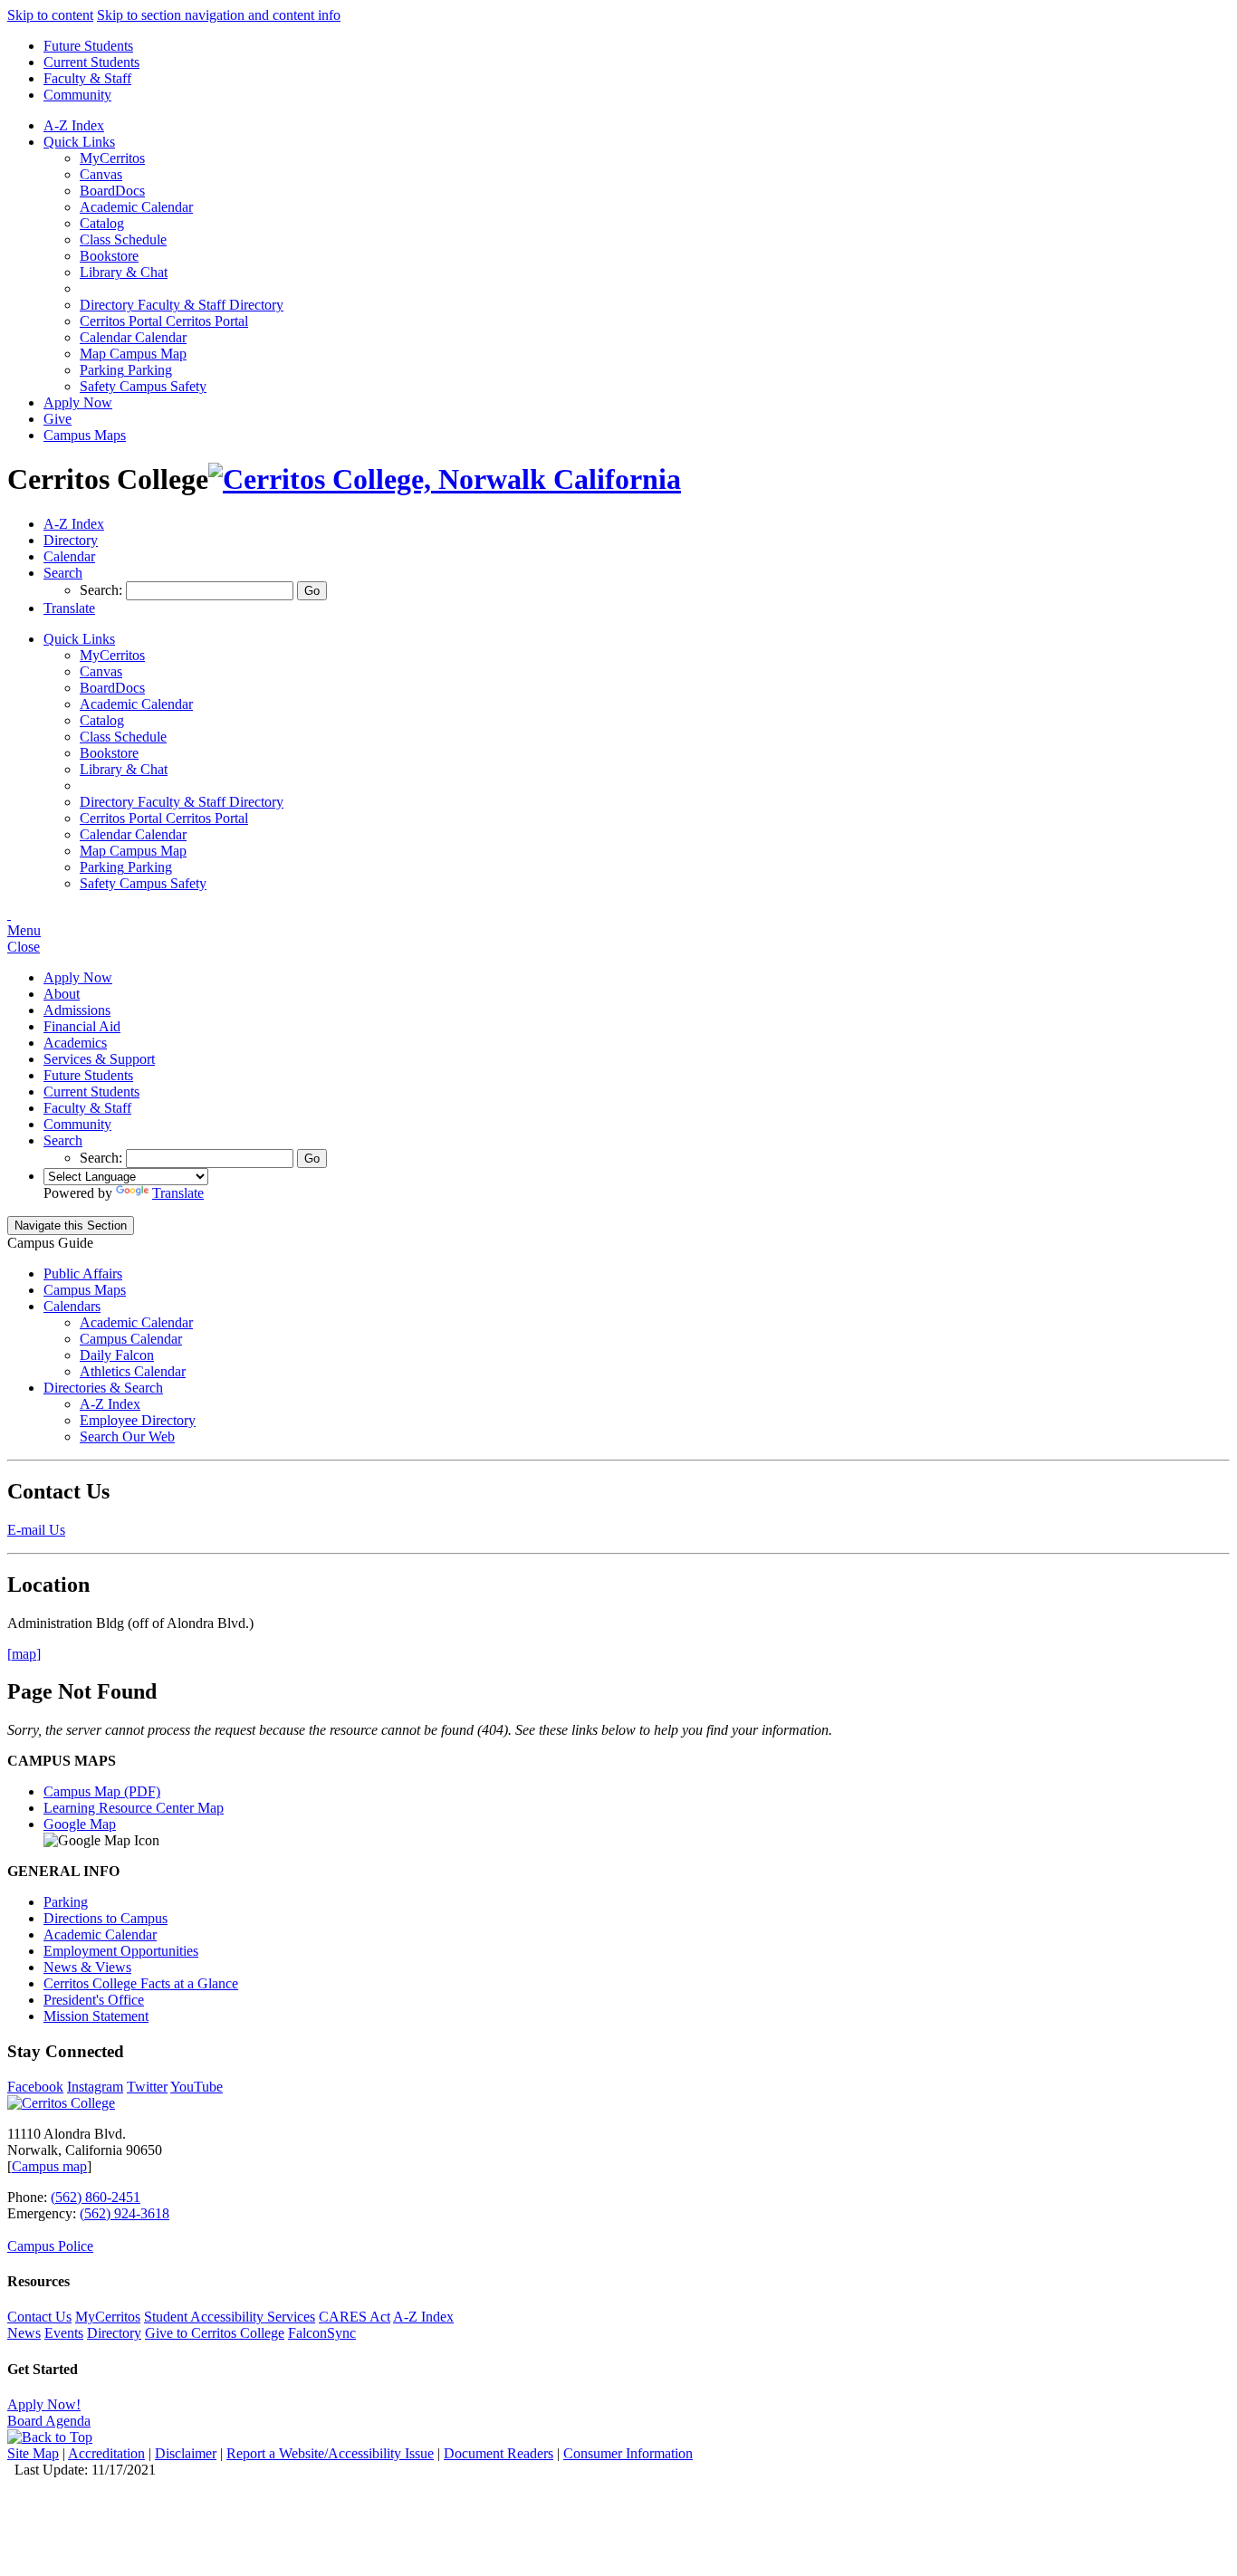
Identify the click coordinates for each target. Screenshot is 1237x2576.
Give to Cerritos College (215, 2333)
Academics (75, 1043)
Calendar (133, 337)
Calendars (72, 1306)
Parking (126, 370)
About (62, 994)
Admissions (77, 1010)
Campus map (49, 2166)
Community (77, 95)
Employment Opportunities (121, 1951)
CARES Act (355, 2317)
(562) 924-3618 (125, 2213)
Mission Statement (96, 2016)
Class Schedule (123, 239)
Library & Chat (124, 272)
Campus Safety (143, 386)
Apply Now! (44, 2404)
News (24, 2333)
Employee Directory (138, 1420)
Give (58, 419)
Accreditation (106, 2453)
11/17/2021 (124, 2470)
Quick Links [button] (79, 142)
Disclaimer (186, 2453)
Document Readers (499, 2453)
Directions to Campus (105, 1918)
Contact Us (39, 2317)
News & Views (87, 1967)
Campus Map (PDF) (102, 1791)
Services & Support (99, 1059)
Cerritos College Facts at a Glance (141, 1983)
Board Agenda (49, 2421)
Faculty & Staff (87, 78)
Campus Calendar (131, 1339)
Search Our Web (127, 1436)
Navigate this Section (71, 1226)
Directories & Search (103, 1388)
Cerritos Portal (164, 321)
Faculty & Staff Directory (182, 305)
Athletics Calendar (133, 1371)
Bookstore (109, 256)
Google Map (80, 1824)
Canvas (101, 174)
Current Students (91, 62)
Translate (178, 1193)
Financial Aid (82, 1026)
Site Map (33, 2453)
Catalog (102, 223)
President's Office (94, 2000)
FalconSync (322, 2333)
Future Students (88, 46)
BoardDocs (112, 191)
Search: (103, 590)
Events (64, 2333)
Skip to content (50, 15)
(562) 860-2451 (96, 2197)
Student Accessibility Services (230, 2317)
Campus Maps (85, 435)
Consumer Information (628, 2453)
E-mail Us (36, 1530)
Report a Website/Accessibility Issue (330, 2453)
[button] (63, 573)
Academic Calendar (136, 207)
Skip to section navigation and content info (219, 15)
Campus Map (133, 354)
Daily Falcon (117, 1355)
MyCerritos (112, 158)
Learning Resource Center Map (134, 1808)
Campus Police (50, 2246)
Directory (114, 2333)
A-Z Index (74, 125)
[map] (24, 1654)
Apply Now (78, 402)
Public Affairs (83, 1274)
